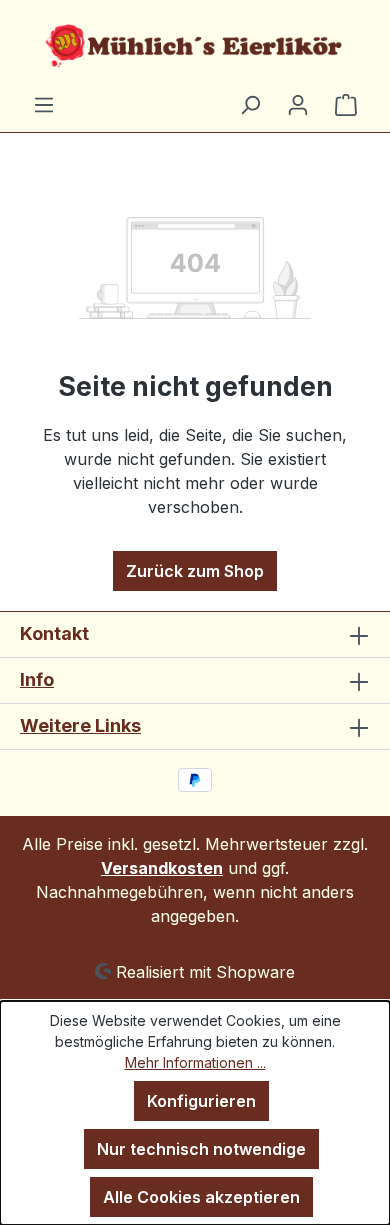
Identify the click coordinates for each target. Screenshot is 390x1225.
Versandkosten (162, 868)
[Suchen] (250, 104)
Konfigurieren (201, 1101)
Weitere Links (80, 725)
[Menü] (44, 104)
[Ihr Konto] (298, 104)
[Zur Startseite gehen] (195, 46)
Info (37, 679)
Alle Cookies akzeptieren (201, 1197)
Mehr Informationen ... (195, 1062)
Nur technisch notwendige (201, 1149)
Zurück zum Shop (195, 571)
